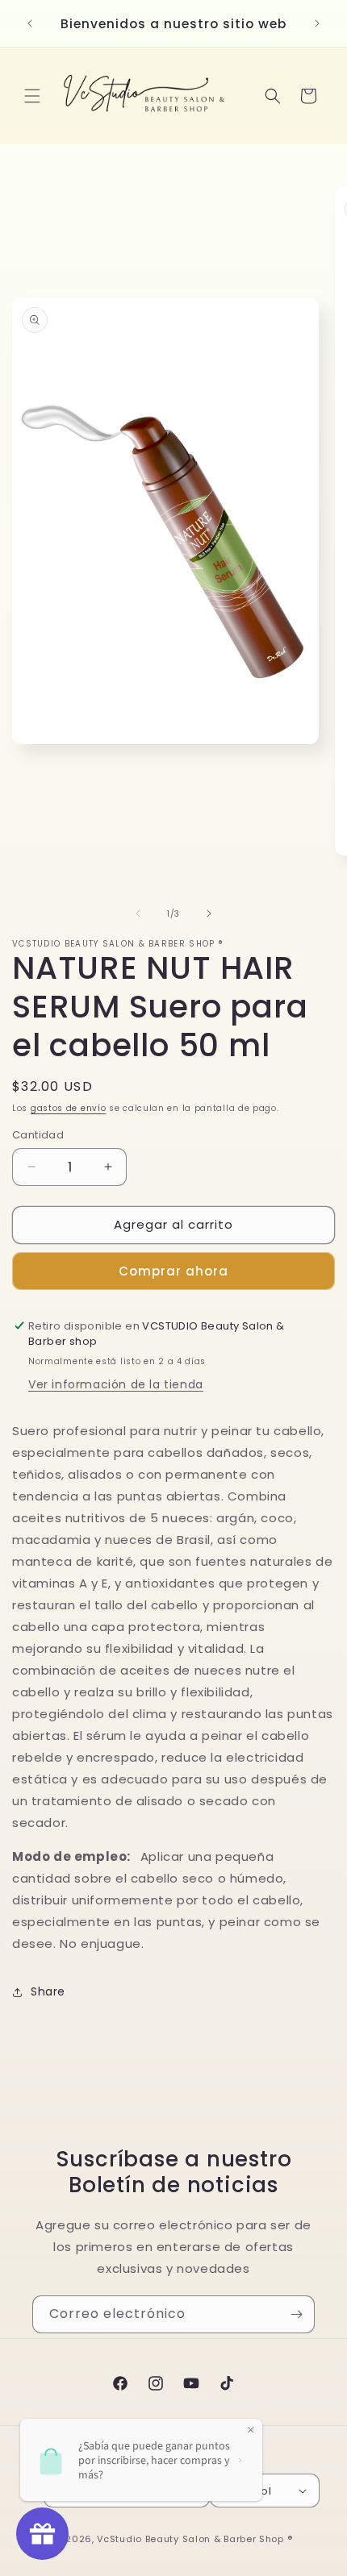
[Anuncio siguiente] (317, 23)
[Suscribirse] (296, 2314)
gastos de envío (69, 1108)
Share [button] (48, 1991)
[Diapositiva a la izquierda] (138, 913)
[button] (32, 96)
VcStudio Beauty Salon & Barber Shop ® (194, 2539)
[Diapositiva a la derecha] (209, 913)
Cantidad (38, 1135)
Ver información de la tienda (116, 1384)
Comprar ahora (173, 1271)
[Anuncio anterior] (30, 23)
